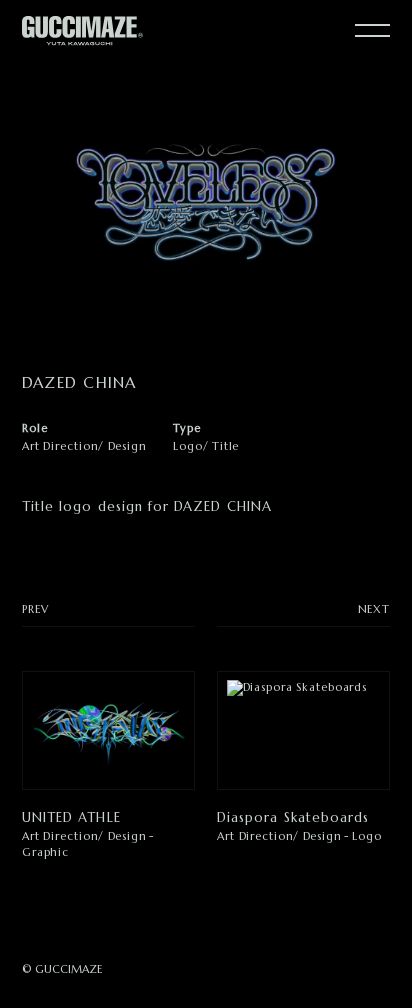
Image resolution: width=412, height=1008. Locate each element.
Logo (188, 446)
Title (225, 446)
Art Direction (60, 446)
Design (127, 446)
